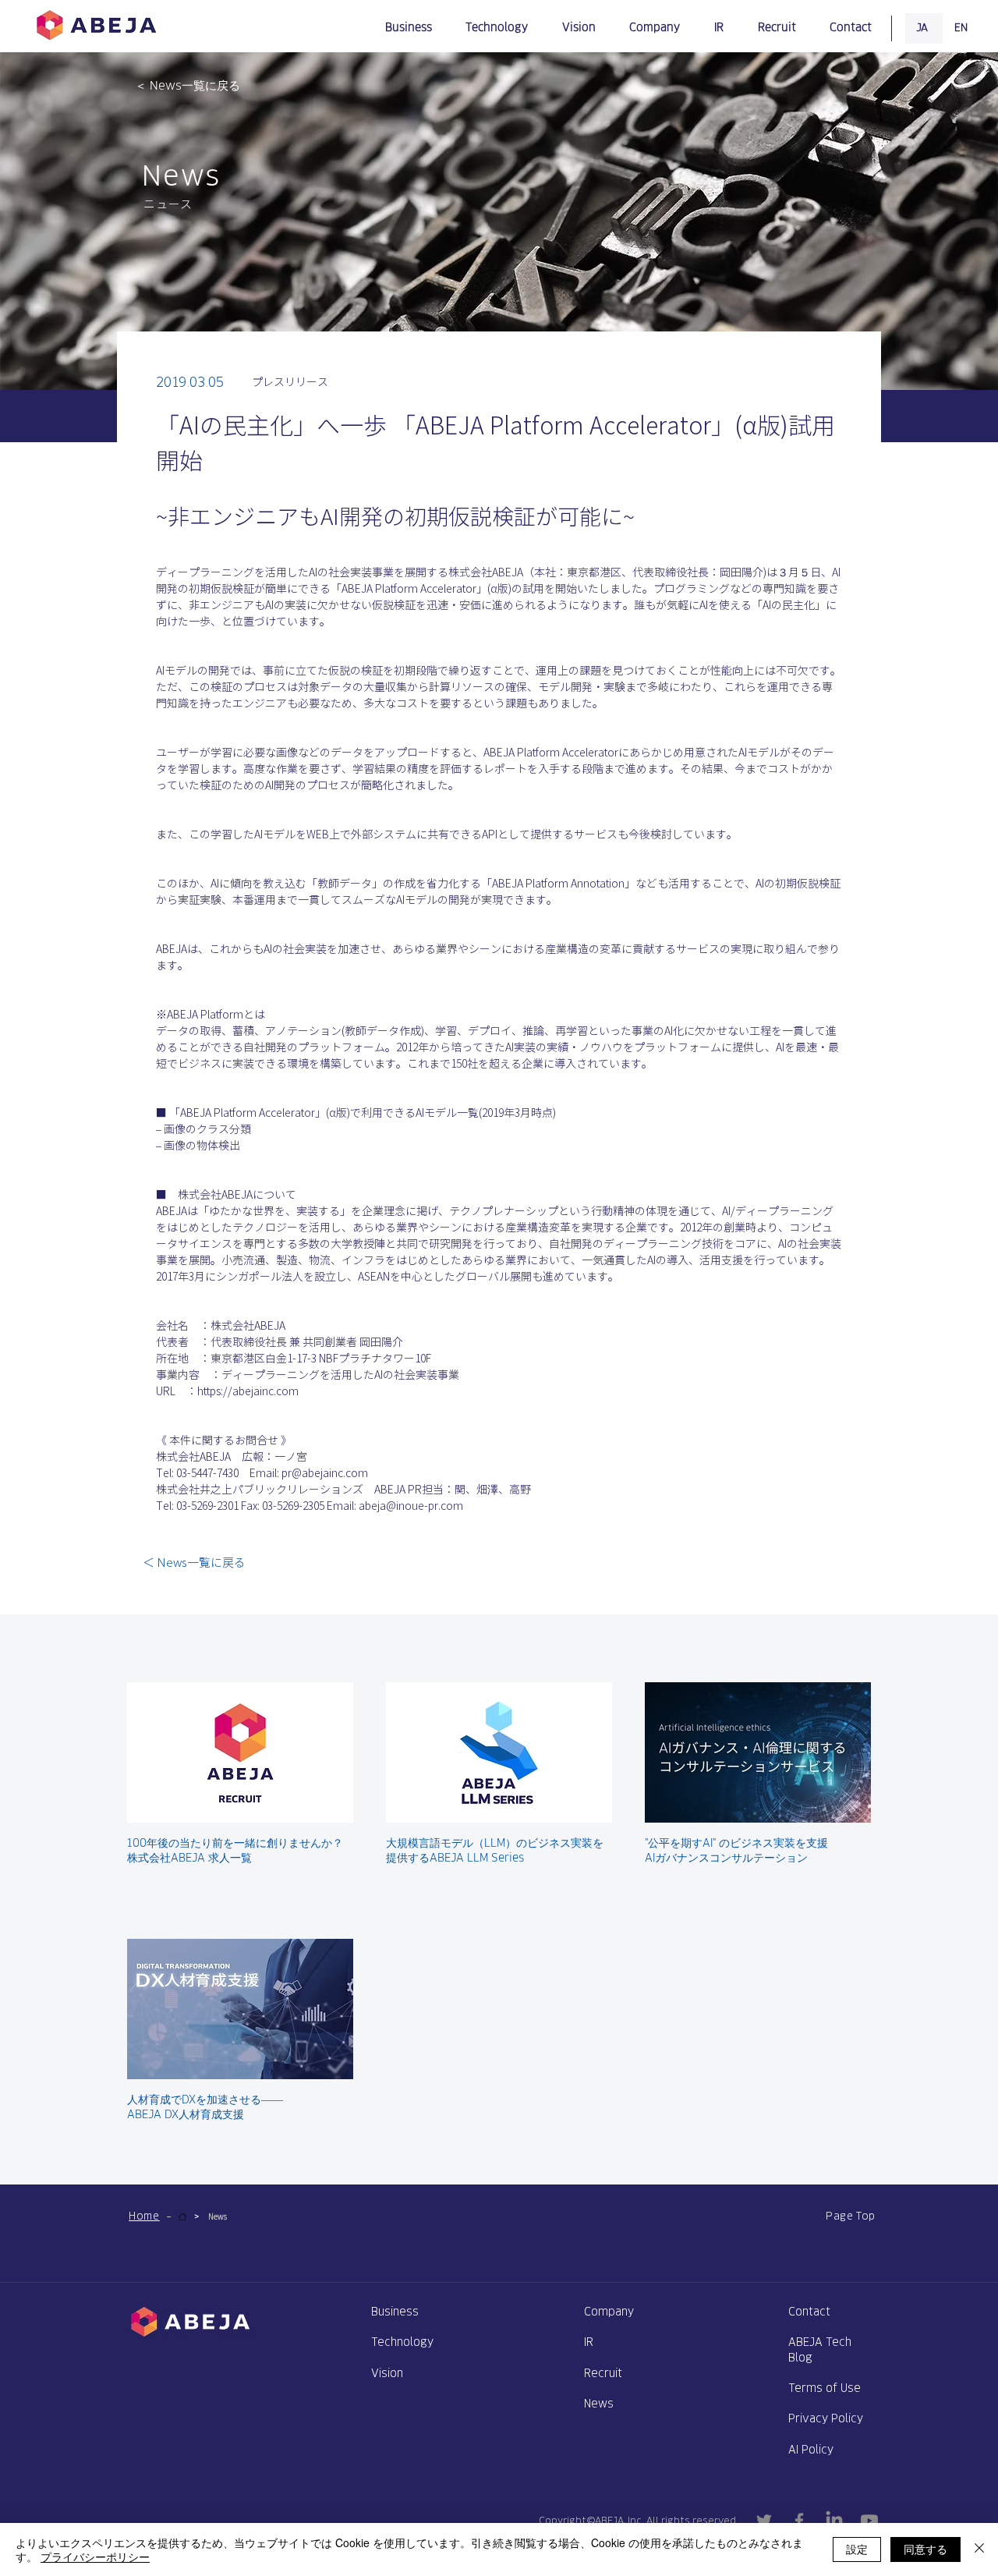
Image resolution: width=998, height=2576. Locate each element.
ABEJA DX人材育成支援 (186, 2114)
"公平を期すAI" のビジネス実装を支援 (736, 1843)
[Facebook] (799, 2521)
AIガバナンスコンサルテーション (726, 1857)
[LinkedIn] (834, 2521)
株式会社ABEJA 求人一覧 (189, 1857)
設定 (857, 2549)
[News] (182, 2216)
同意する (925, 2549)
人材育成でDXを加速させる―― (205, 2099)
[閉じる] (979, 2549)
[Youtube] (869, 2521)
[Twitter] (764, 2521)
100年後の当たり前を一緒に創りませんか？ (235, 1843)
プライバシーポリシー (95, 2557)
